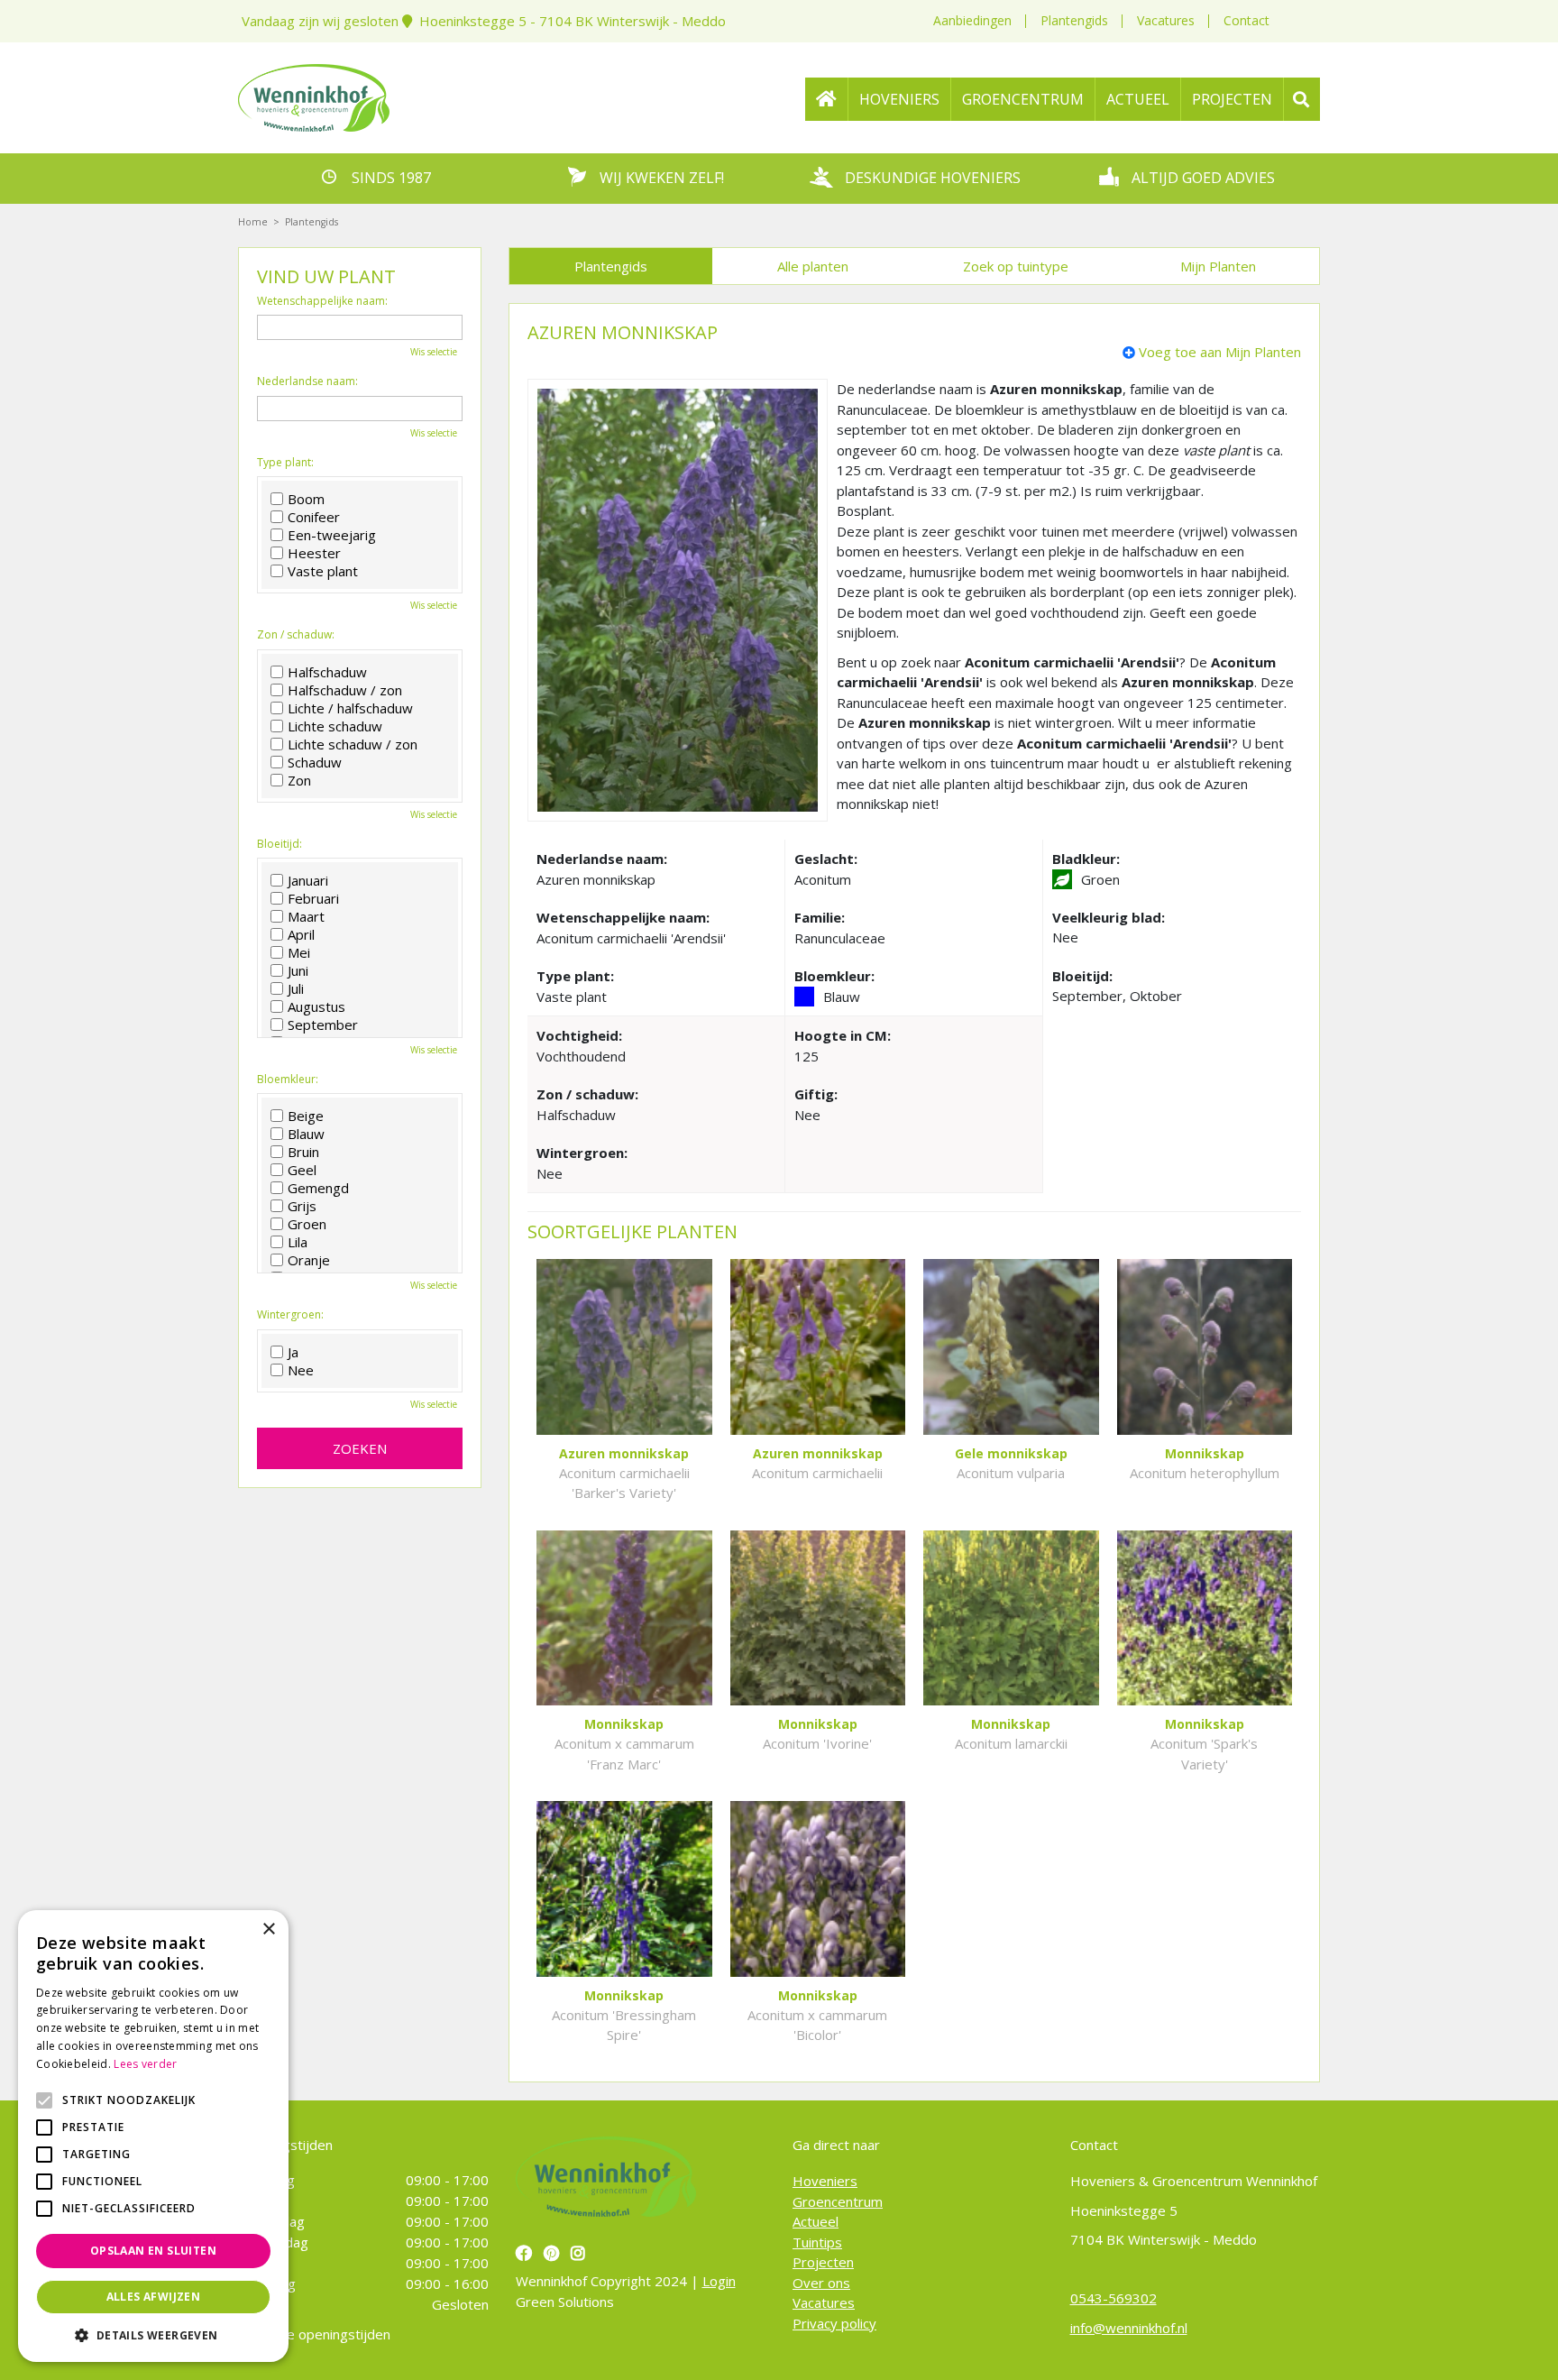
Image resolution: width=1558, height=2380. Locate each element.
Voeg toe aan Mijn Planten (1220, 352)
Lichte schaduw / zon (353, 744)
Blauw (306, 1134)
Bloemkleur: (288, 1080)
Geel (302, 1170)
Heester (314, 553)
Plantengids (1074, 20)
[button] (153, 2335)
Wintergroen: (290, 1315)
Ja (293, 1352)
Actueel (816, 2221)
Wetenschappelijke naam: (322, 301)
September (323, 1025)
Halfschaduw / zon (345, 690)
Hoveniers (825, 2181)
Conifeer (314, 517)
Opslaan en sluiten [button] (153, 2251)
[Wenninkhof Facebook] (526, 2253)
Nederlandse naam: (307, 381)
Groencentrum (838, 2201)
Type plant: (285, 463)
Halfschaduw (327, 672)
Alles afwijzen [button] (154, 2297)
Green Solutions (565, 2301)
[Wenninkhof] (314, 96)
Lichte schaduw (335, 726)
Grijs (302, 1206)
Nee (301, 1370)
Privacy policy (834, 2322)
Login (719, 2281)
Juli (296, 988)
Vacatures (1166, 20)
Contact (1246, 20)
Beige (306, 1116)
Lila (298, 1242)
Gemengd (318, 1188)
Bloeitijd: (280, 844)
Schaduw (315, 762)
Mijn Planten (1218, 266)
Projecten (823, 2262)
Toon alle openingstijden (314, 2334)
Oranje (309, 1260)
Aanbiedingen (972, 20)
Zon (299, 780)
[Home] (827, 99)
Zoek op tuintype (1016, 266)
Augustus (316, 1006)
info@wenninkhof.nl (1129, 2327)
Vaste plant (323, 571)
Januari (308, 880)
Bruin (303, 1152)
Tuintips (817, 2241)
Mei (299, 952)
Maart (306, 916)
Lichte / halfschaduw (350, 708)
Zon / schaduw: (296, 635)
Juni (298, 970)
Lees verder (145, 2064)
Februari (313, 898)
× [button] (268, 1930)
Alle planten (813, 266)
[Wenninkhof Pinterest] (554, 2253)
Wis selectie (434, 352)
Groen (307, 1224)
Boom (306, 499)
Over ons (821, 2282)
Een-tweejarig (332, 535)
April (301, 934)
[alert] (153, 2136)
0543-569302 (1114, 2298)
